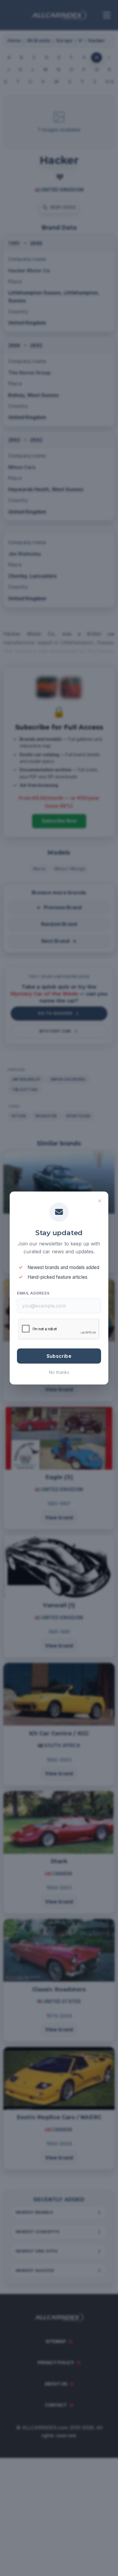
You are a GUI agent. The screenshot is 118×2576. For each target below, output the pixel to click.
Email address (33, 1293)
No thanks (59, 1372)
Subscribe (59, 1356)
